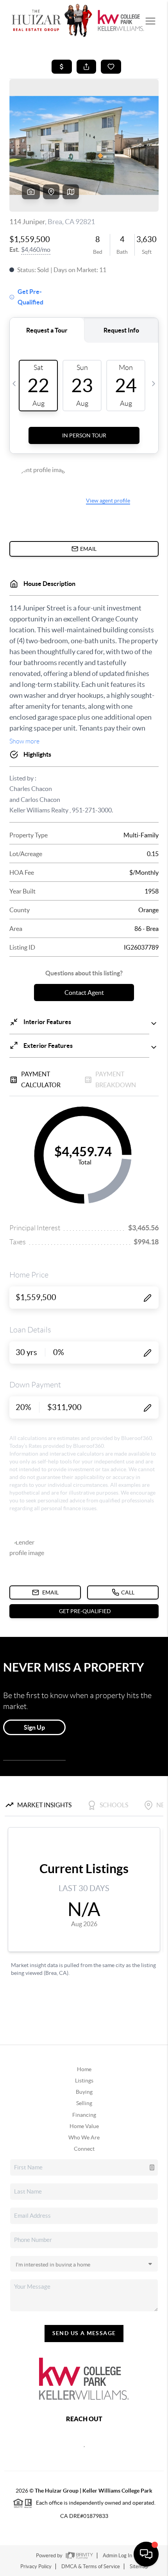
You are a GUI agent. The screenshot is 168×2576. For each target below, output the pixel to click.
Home (84, 2069)
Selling (84, 2103)
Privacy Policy (36, 2566)
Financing (84, 2115)
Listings (84, 2081)
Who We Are (84, 2137)
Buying (84, 2092)
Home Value (84, 2126)
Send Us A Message (84, 2333)
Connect (84, 2149)
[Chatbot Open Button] (146, 2554)
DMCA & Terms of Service (91, 2566)
